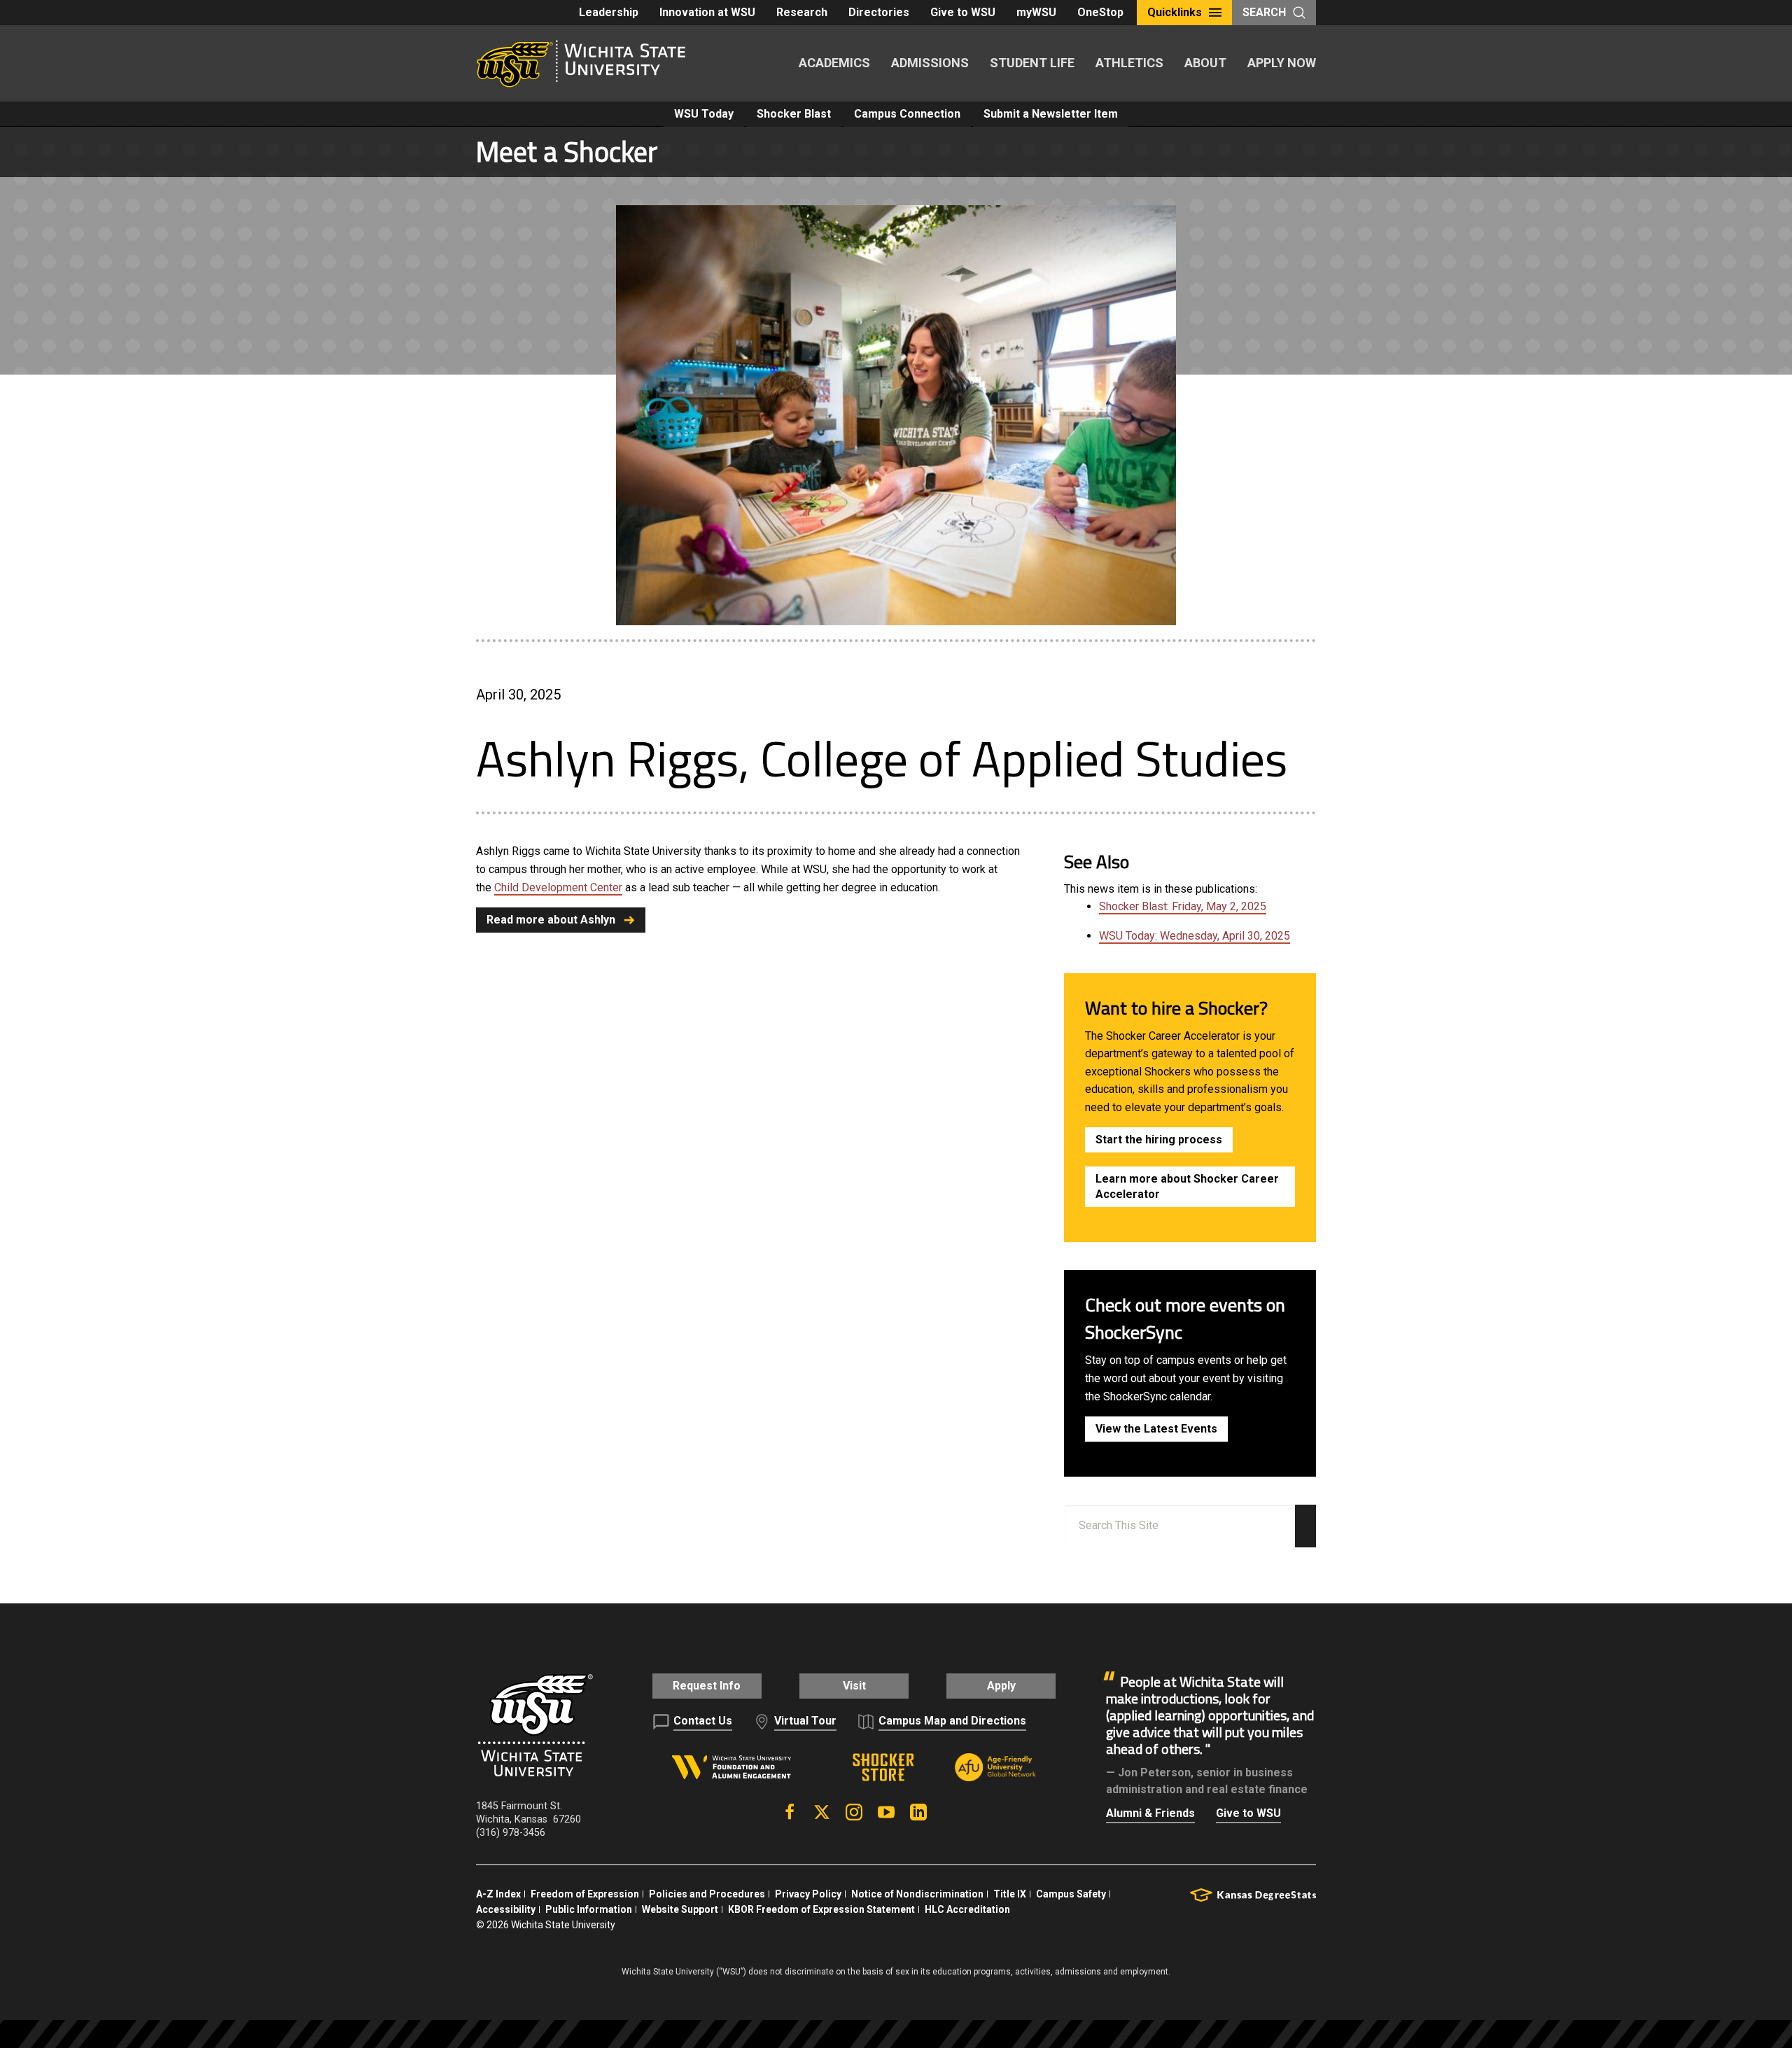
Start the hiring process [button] (1159, 1140)
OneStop (1100, 12)
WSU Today (704, 114)
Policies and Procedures (707, 1894)
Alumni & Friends (1150, 1813)
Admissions (930, 63)
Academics (834, 63)
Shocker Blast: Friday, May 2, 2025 (1183, 906)
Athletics (1129, 63)
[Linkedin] (918, 1812)
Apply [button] (1001, 1686)
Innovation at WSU (707, 12)
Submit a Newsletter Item (1051, 114)
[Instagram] (854, 1812)
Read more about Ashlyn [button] (551, 920)
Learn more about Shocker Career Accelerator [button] (1187, 1186)
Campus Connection (907, 114)
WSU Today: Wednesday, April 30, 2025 (1195, 936)
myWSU (1036, 12)
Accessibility (506, 1909)
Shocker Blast (794, 114)
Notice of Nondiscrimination (917, 1894)
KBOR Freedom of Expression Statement (821, 1909)
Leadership (609, 12)
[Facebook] (790, 1812)
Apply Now (1282, 63)
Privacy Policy (808, 1894)
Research (802, 12)
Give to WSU (963, 12)
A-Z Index (498, 1894)
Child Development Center (558, 887)
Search (1264, 12)
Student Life (1032, 63)
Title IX (1010, 1894)
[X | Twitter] (822, 1812)
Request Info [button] (707, 1686)
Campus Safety (1071, 1894)
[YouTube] (886, 1812)
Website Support (680, 1909)
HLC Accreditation (967, 1909)
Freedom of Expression (585, 1894)
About (1205, 63)
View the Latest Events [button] (1156, 1429)
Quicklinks (1175, 12)
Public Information (589, 1909)
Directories (879, 12)
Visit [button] (854, 1686)
